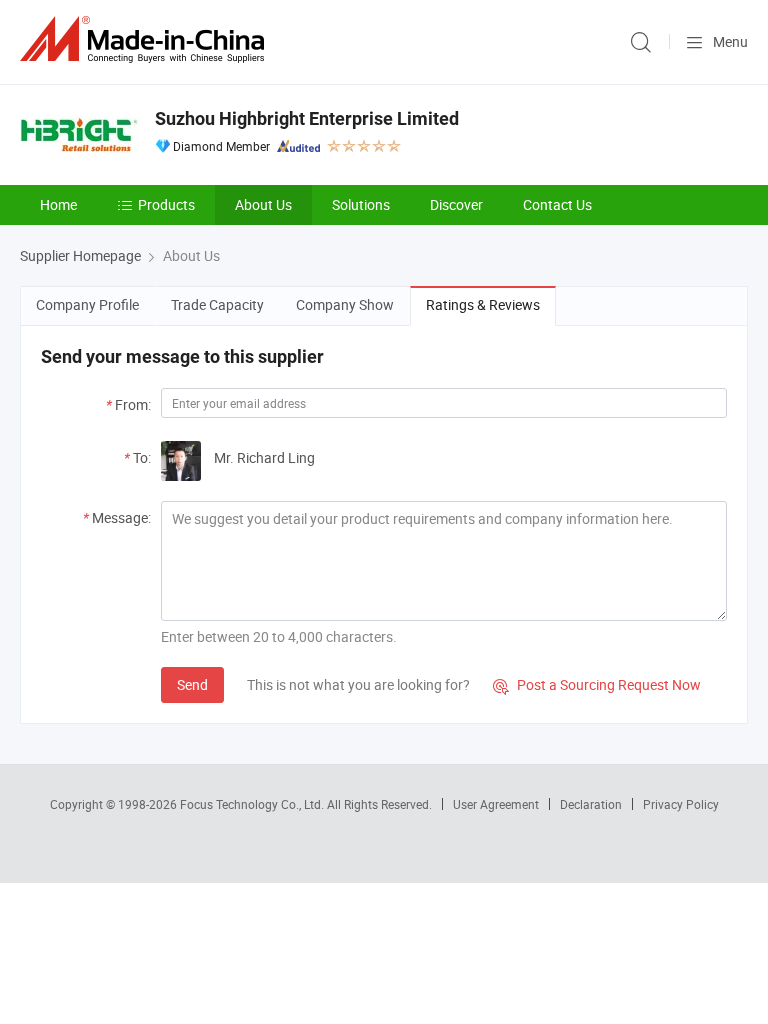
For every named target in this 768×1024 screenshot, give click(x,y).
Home (58, 204)
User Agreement (496, 804)
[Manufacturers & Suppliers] (146, 39)
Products (166, 204)
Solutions (361, 204)
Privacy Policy (681, 804)
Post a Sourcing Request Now (597, 684)
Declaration (591, 804)
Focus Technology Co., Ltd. (253, 804)
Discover (456, 204)
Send (192, 684)
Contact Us (557, 204)
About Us (263, 204)
